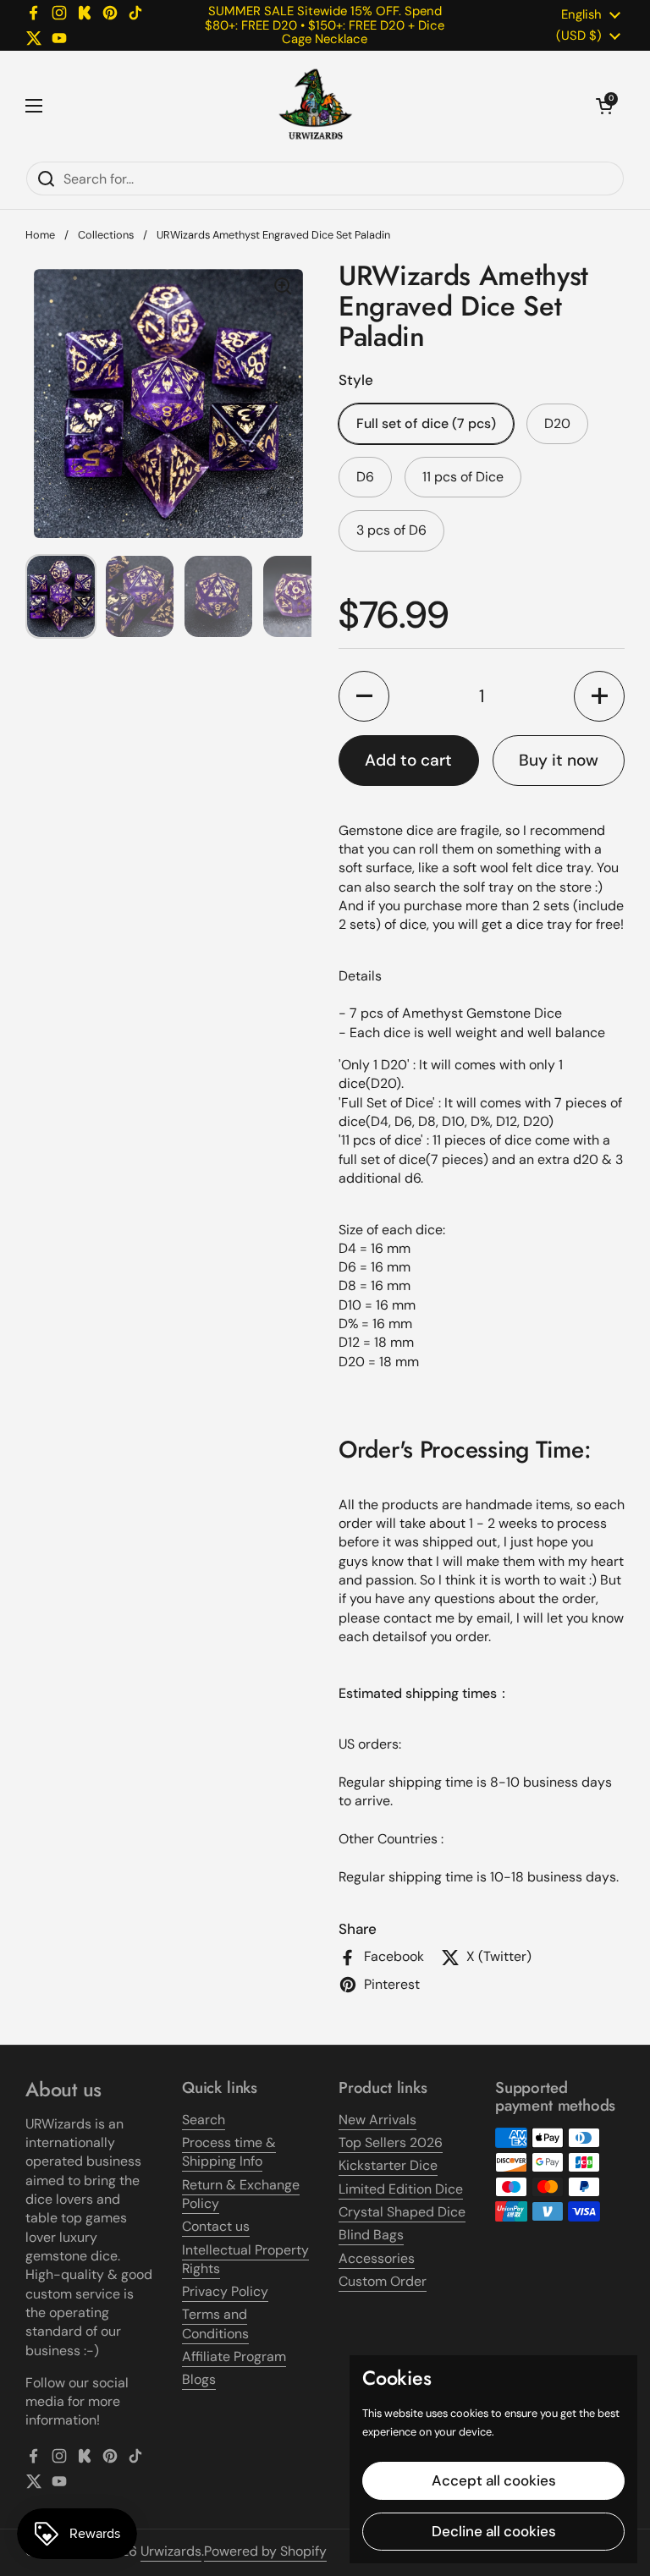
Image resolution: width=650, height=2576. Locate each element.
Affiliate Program (234, 2356)
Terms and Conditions (215, 2323)
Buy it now (559, 760)
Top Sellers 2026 (391, 2142)
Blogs (199, 2379)
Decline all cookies (494, 2531)
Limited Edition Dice (401, 2189)
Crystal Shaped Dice (402, 2212)
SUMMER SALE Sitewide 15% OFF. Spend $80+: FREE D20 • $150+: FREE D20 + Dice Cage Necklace (325, 25)
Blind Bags (371, 2235)
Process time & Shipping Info (229, 2152)
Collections (106, 235)
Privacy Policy (225, 2291)
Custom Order (383, 2281)
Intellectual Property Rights (245, 2259)
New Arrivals (377, 2120)
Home (40, 235)
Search (204, 2120)
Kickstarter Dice (388, 2165)
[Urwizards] (316, 106)
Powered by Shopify (265, 2551)
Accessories (377, 2258)
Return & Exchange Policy (241, 2194)
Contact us (216, 2226)
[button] (604, 106)
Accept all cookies (494, 2480)
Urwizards (171, 2551)
